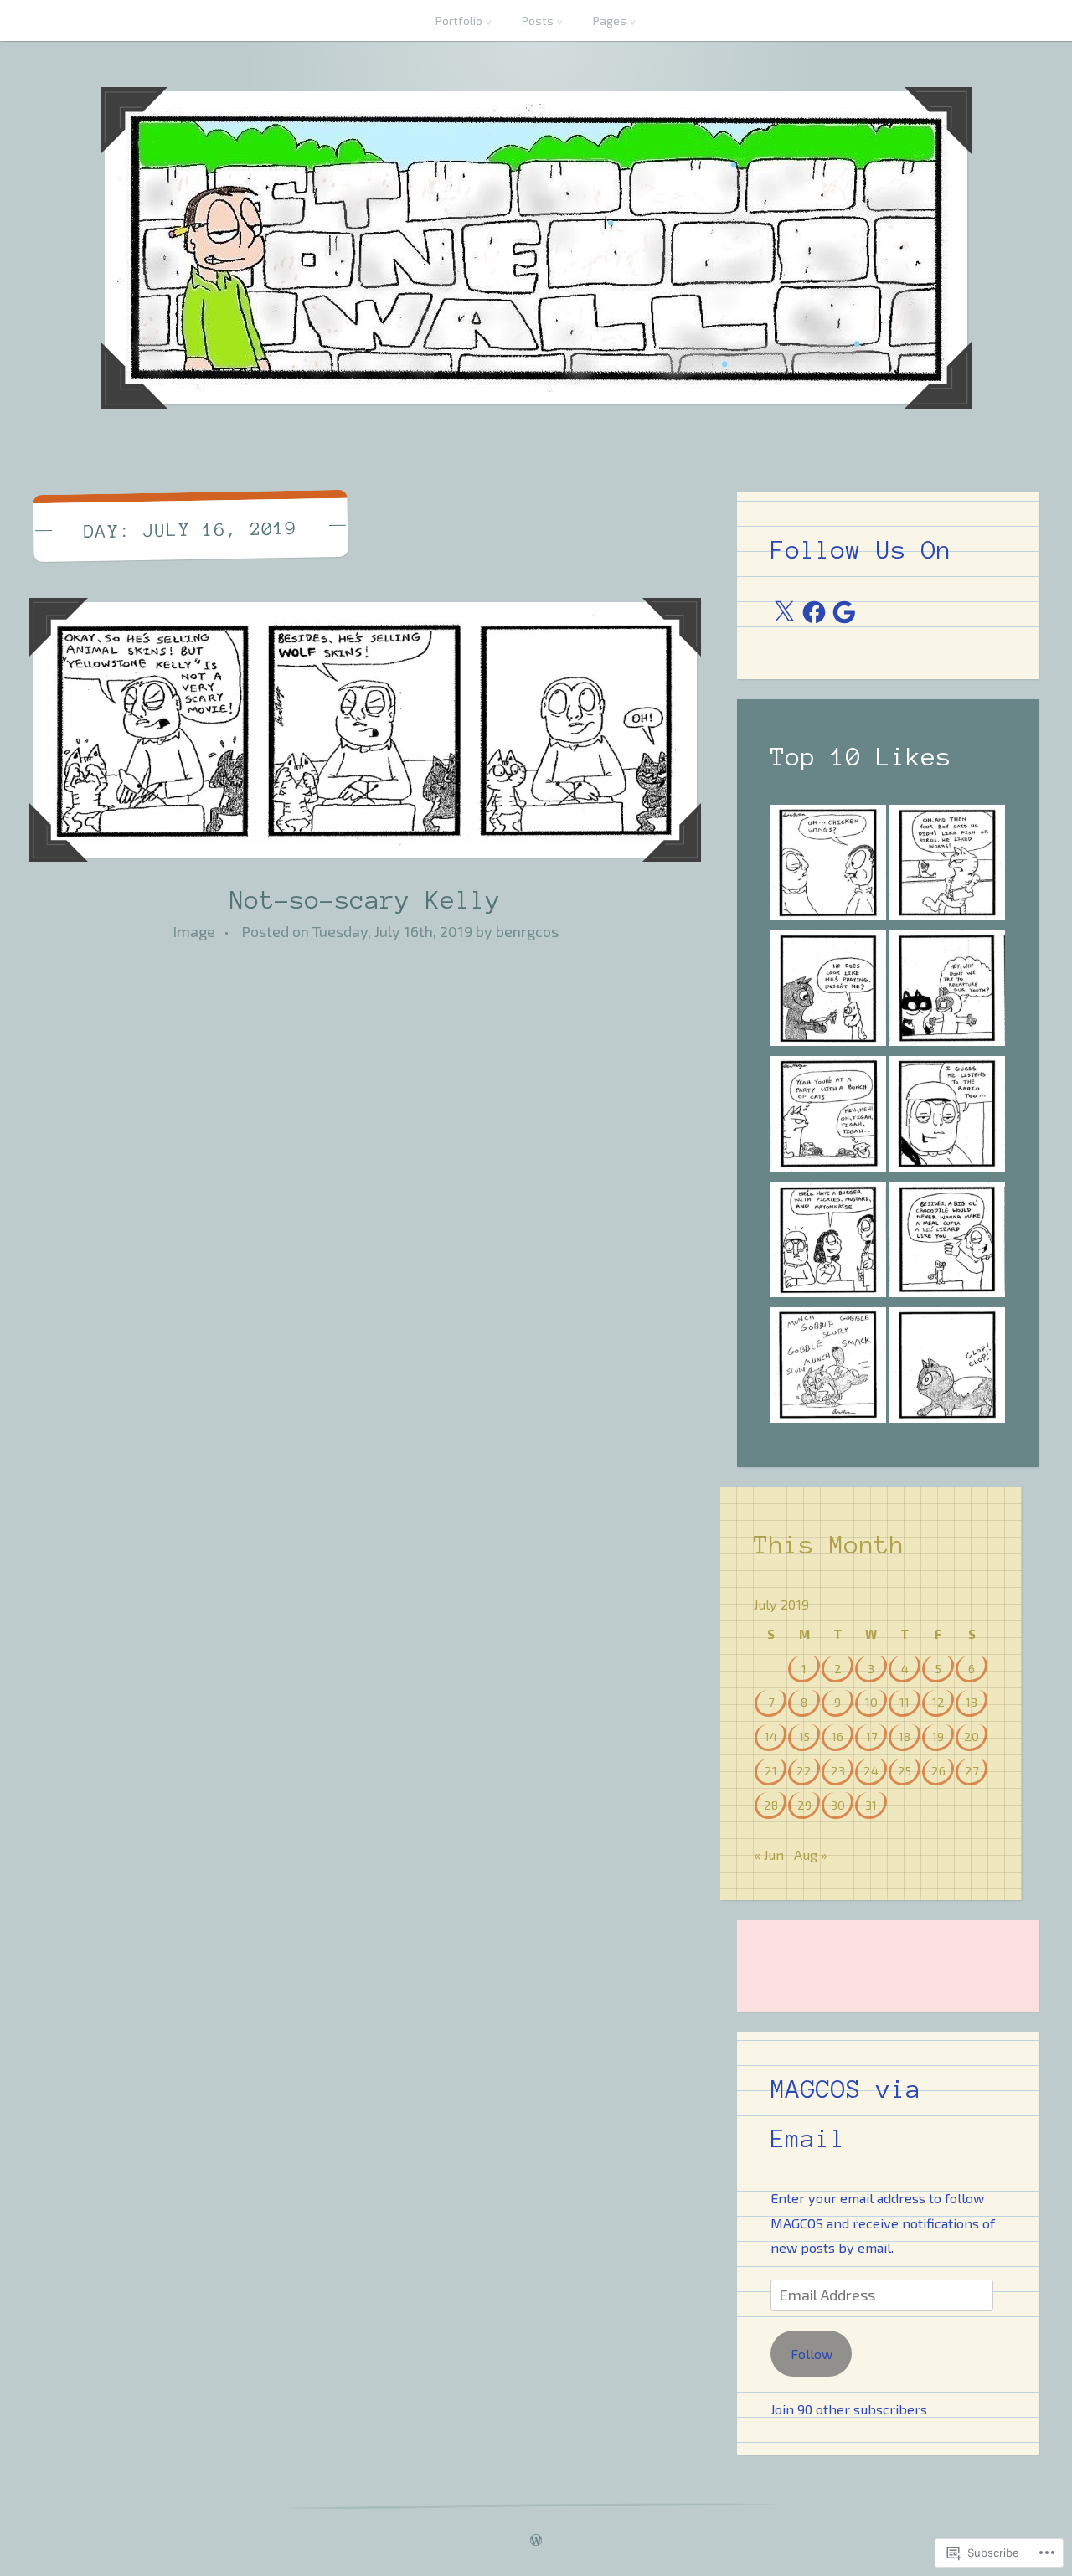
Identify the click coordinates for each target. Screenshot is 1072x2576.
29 (804, 1805)
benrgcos (527, 931)
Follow (812, 2354)
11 (904, 1702)
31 (871, 1805)
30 (838, 1805)
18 (904, 1736)
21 (771, 1770)
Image (194, 931)
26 (938, 1770)
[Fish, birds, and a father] (947, 866)
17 (871, 1736)
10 (871, 1702)
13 (971, 1702)
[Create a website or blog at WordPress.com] (536, 2540)
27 (971, 1770)
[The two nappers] (947, 1117)
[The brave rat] (828, 1117)
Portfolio (459, 21)
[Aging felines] (947, 992)
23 (838, 1770)
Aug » (811, 1855)
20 (971, 1736)
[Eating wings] (828, 866)
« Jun (769, 1855)
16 (837, 1736)
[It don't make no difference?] (828, 1243)
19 (938, 1736)
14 (771, 1736)
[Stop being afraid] (947, 1243)
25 (904, 1770)
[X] (784, 612)
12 (938, 1702)
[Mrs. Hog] (828, 1368)
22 (804, 1770)
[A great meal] (947, 1368)
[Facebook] (814, 612)
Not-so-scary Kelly (365, 900)
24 (871, 1770)
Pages (610, 21)
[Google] (844, 612)
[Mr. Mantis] (828, 992)
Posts (538, 21)
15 (804, 1736)
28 (771, 1805)
